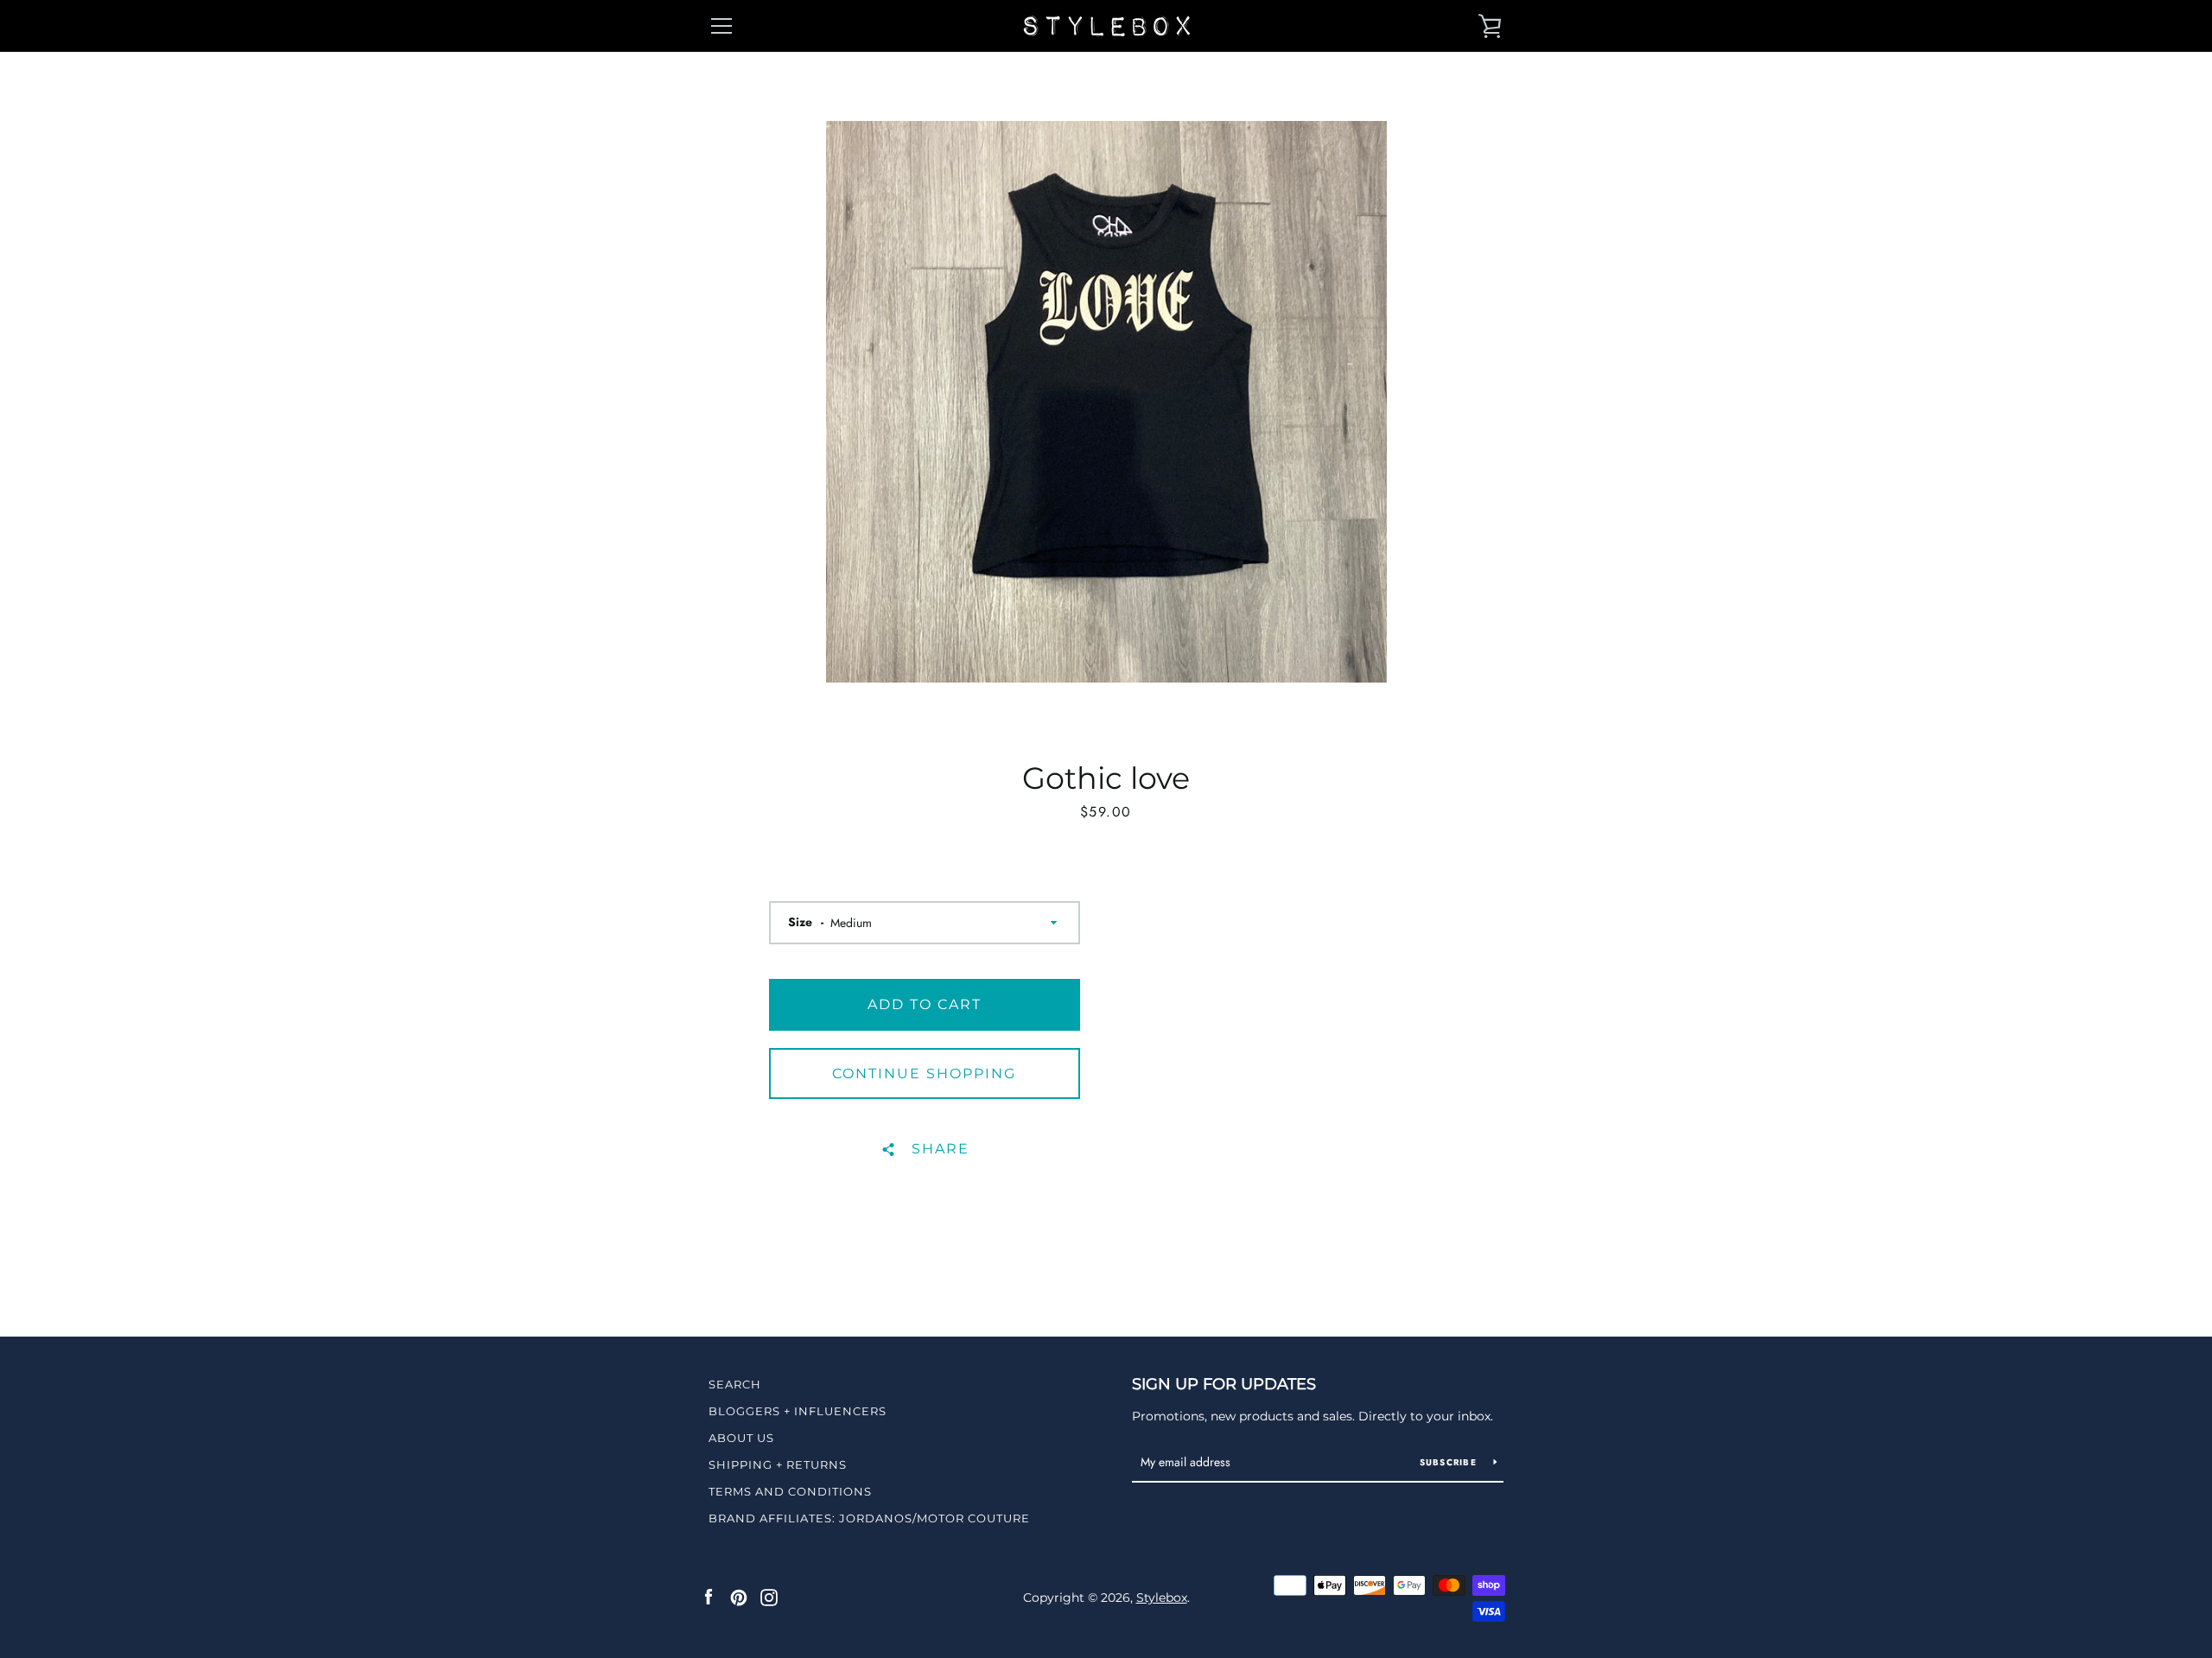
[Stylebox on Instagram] (769, 1597)
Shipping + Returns (778, 1464)
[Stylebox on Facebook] (709, 1597)
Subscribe (1450, 1462)
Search (735, 1384)
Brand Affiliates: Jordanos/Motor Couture (869, 1518)
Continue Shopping (924, 1074)
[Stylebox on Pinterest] (739, 1597)
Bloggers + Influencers (798, 1411)
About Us (741, 1438)
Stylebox (1162, 1598)
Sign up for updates (1224, 1384)
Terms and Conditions (790, 1491)
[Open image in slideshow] (1106, 402)
